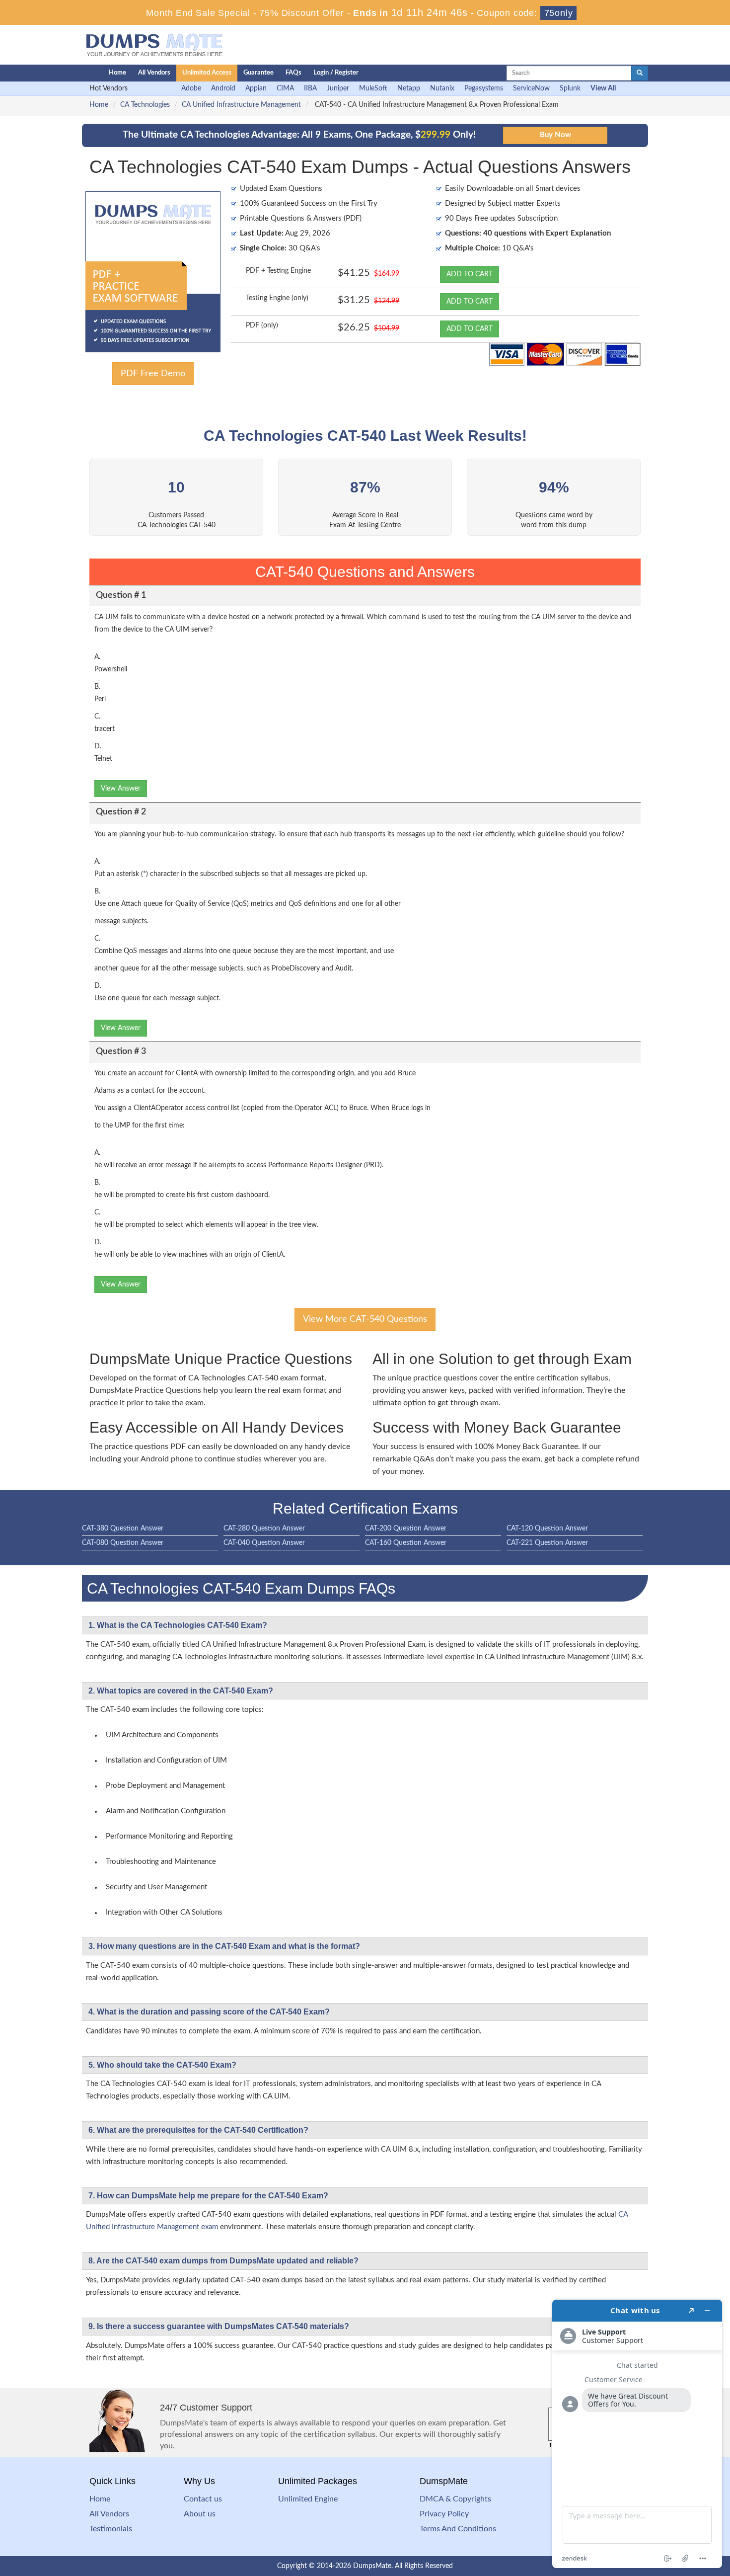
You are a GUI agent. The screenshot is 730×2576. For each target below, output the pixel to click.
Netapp (409, 88)
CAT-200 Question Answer (406, 1529)
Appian (256, 88)
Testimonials (111, 2529)
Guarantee (258, 73)
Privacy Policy (444, 2514)
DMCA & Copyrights (455, 2499)
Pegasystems (484, 88)
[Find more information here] (637, 2434)
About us (200, 2514)
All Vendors (154, 73)
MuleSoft (373, 88)
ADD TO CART (470, 274)
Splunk (570, 88)
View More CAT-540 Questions (365, 1319)
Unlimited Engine (308, 2499)
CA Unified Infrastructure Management (241, 105)
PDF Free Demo (153, 374)
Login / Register (336, 73)
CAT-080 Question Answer (123, 1543)
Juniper (338, 88)
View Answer (121, 789)
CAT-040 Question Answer (264, 1543)
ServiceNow (531, 88)
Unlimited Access (207, 73)
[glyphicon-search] (640, 73)
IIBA (310, 88)
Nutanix (442, 88)
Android (223, 88)
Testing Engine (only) (277, 298)
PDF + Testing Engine (278, 271)
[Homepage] (75, 73)
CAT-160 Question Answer (406, 1543)
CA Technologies (145, 105)
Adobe (191, 88)
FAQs (293, 73)
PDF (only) (262, 325)
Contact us (203, 2499)
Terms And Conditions (458, 2529)
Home (117, 73)
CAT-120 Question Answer (547, 1529)
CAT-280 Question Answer (264, 1529)
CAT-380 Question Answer (123, 1529)
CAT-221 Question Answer (547, 1543)
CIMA (285, 88)
